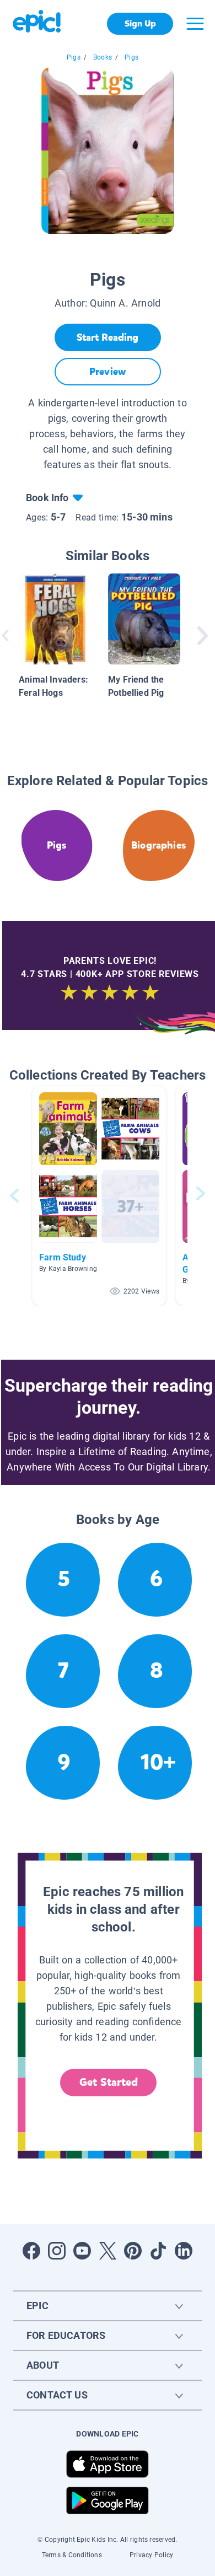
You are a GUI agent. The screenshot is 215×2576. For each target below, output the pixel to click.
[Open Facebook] (31, 2251)
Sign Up (140, 23)
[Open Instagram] (57, 2251)
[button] (99, 1196)
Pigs (74, 57)
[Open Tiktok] (158, 2251)
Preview (108, 372)
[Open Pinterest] (133, 2251)
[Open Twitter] (108, 2251)
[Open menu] (195, 24)
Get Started (109, 2082)
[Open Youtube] (82, 2251)
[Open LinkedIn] (184, 2251)
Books (103, 57)
